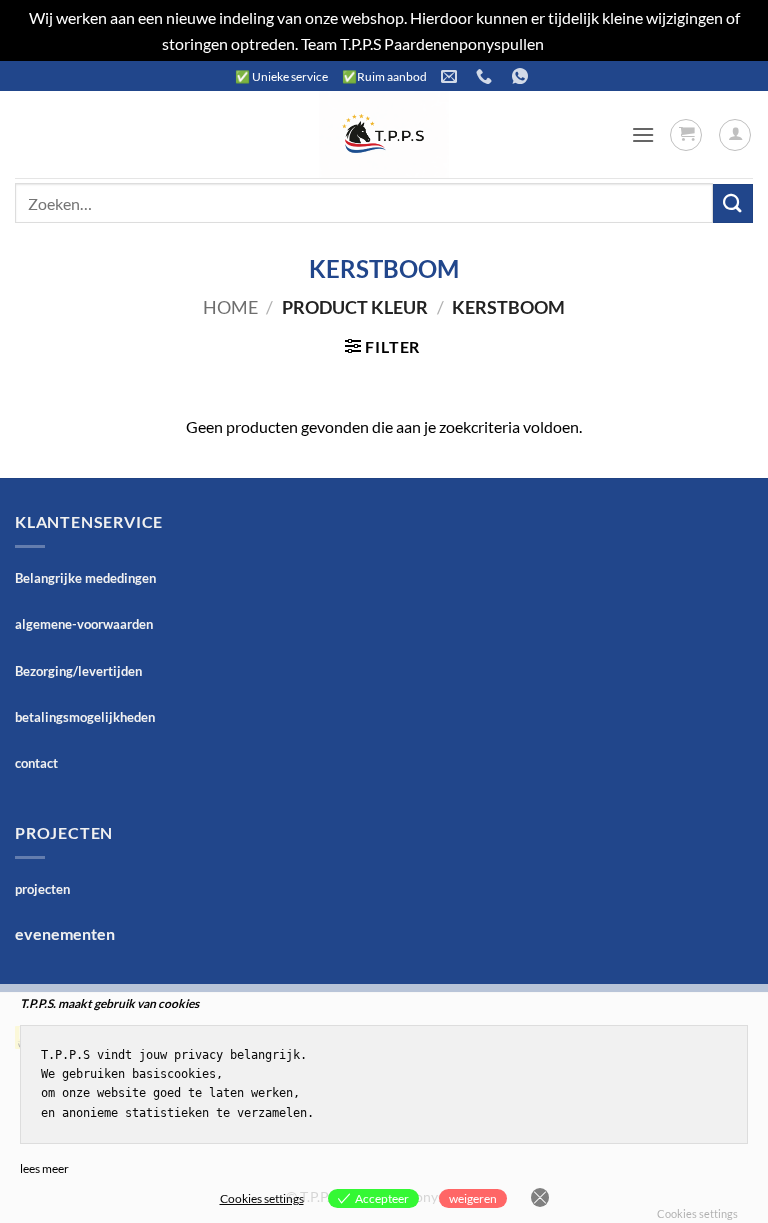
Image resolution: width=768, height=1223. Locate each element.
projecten (42, 889)
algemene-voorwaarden (84, 624)
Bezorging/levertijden (78, 671)
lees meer (44, 1168)
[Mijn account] (735, 135)
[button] (643, 134)
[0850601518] (486, 76)
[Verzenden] (733, 203)
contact (36, 763)
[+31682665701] (522, 76)
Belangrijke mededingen (85, 578)
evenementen (65, 933)
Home (230, 307)
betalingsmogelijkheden (85, 717)
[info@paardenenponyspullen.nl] (451, 76)
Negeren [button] (576, 43)
